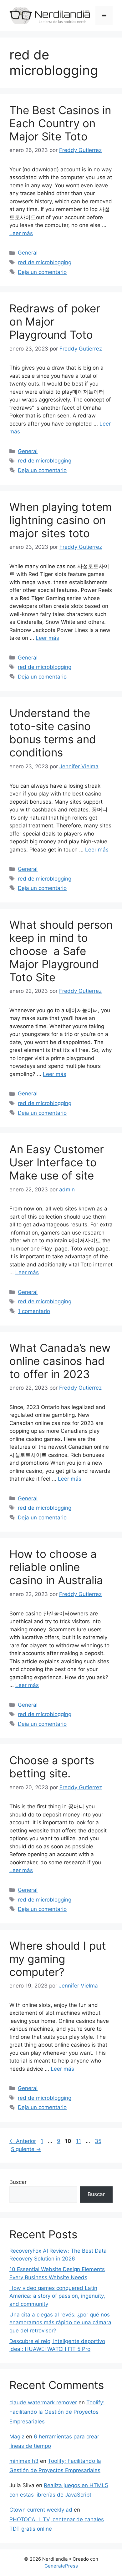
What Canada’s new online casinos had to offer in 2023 (60, 1361)
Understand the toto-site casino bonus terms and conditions (53, 733)
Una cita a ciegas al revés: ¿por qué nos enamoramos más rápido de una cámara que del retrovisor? (60, 2323)
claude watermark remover (43, 2402)
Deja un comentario (42, 272)
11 (79, 2141)
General (28, 253)
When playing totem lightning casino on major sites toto (61, 520)
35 (99, 2141)
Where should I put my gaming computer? (58, 1959)
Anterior (23, 2141)
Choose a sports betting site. (52, 1767)
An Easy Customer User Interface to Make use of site (57, 1162)
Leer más (21, 233)
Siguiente (26, 2149)
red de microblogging (45, 262)
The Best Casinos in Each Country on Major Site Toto (60, 123)
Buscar (18, 2182)
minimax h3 (24, 2461)
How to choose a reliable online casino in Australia (56, 1567)
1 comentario (34, 1311)
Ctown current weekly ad (41, 2510)
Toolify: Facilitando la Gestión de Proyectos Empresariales (57, 2412)
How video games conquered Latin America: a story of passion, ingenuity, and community (57, 2296)
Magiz (17, 2437)
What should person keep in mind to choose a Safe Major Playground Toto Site (61, 951)
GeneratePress (61, 2566)
